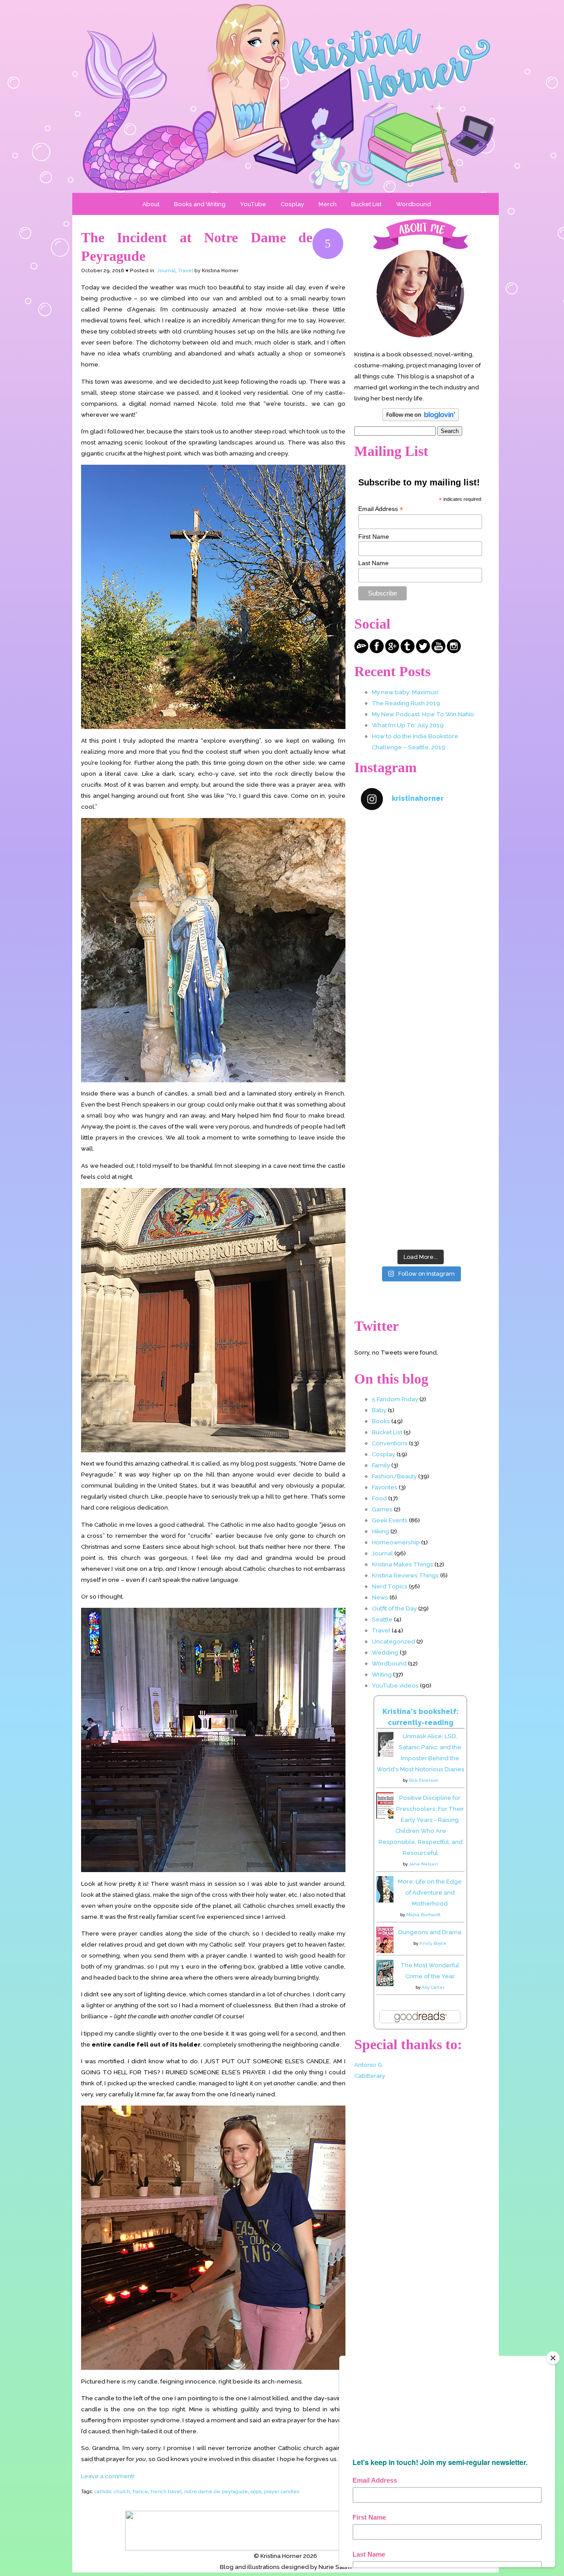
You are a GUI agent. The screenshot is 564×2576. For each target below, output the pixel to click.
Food (379, 1498)
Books (381, 1421)
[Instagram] (454, 651)
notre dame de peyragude (216, 2491)
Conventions (390, 1443)
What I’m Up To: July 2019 (408, 725)
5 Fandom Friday (395, 1399)
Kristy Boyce (433, 1943)
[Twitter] (423, 651)
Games (382, 1509)
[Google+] (392, 651)
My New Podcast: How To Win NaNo (423, 714)
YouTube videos (395, 1685)
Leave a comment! (108, 2476)
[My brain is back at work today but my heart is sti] (420, 996)
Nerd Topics (390, 1586)
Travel (186, 271)
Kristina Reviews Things (405, 1575)
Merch (328, 204)
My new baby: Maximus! (405, 692)
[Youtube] (438, 651)
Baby (379, 1410)
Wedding (385, 1652)
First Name (374, 537)
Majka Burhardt (423, 1915)
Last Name (373, 563)
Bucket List (366, 204)
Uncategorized (393, 1641)
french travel (166, 2491)
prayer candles (282, 2491)
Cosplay (292, 204)
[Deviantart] (361, 651)
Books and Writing (200, 204)
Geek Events (390, 1520)
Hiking (380, 1531)
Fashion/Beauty (394, 1476)
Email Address (381, 509)
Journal (166, 271)
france (140, 2491)
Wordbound (414, 204)
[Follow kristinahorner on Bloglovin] (421, 419)
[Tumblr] (408, 651)
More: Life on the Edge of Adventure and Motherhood (430, 1892)
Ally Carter (433, 1987)
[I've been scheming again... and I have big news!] (420, 1067)
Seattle (382, 1619)
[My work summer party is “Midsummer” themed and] (420, 1138)
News (380, 1597)
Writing (382, 1674)
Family (381, 1465)
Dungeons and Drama (430, 1932)
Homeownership (396, 1542)
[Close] (553, 2358)
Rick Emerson (424, 1780)
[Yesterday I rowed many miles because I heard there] (420, 854)
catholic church (112, 2491)
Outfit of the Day (394, 1608)
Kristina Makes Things (403, 1564)
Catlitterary (370, 2076)
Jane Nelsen (423, 1864)
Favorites (385, 1487)
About (151, 204)
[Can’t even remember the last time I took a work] (420, 925)
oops (256, 2491)
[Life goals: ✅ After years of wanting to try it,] (420, 1209)
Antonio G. (369, 2065)
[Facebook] (377, 651)
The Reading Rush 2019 (406, 703)
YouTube (253, 204)
